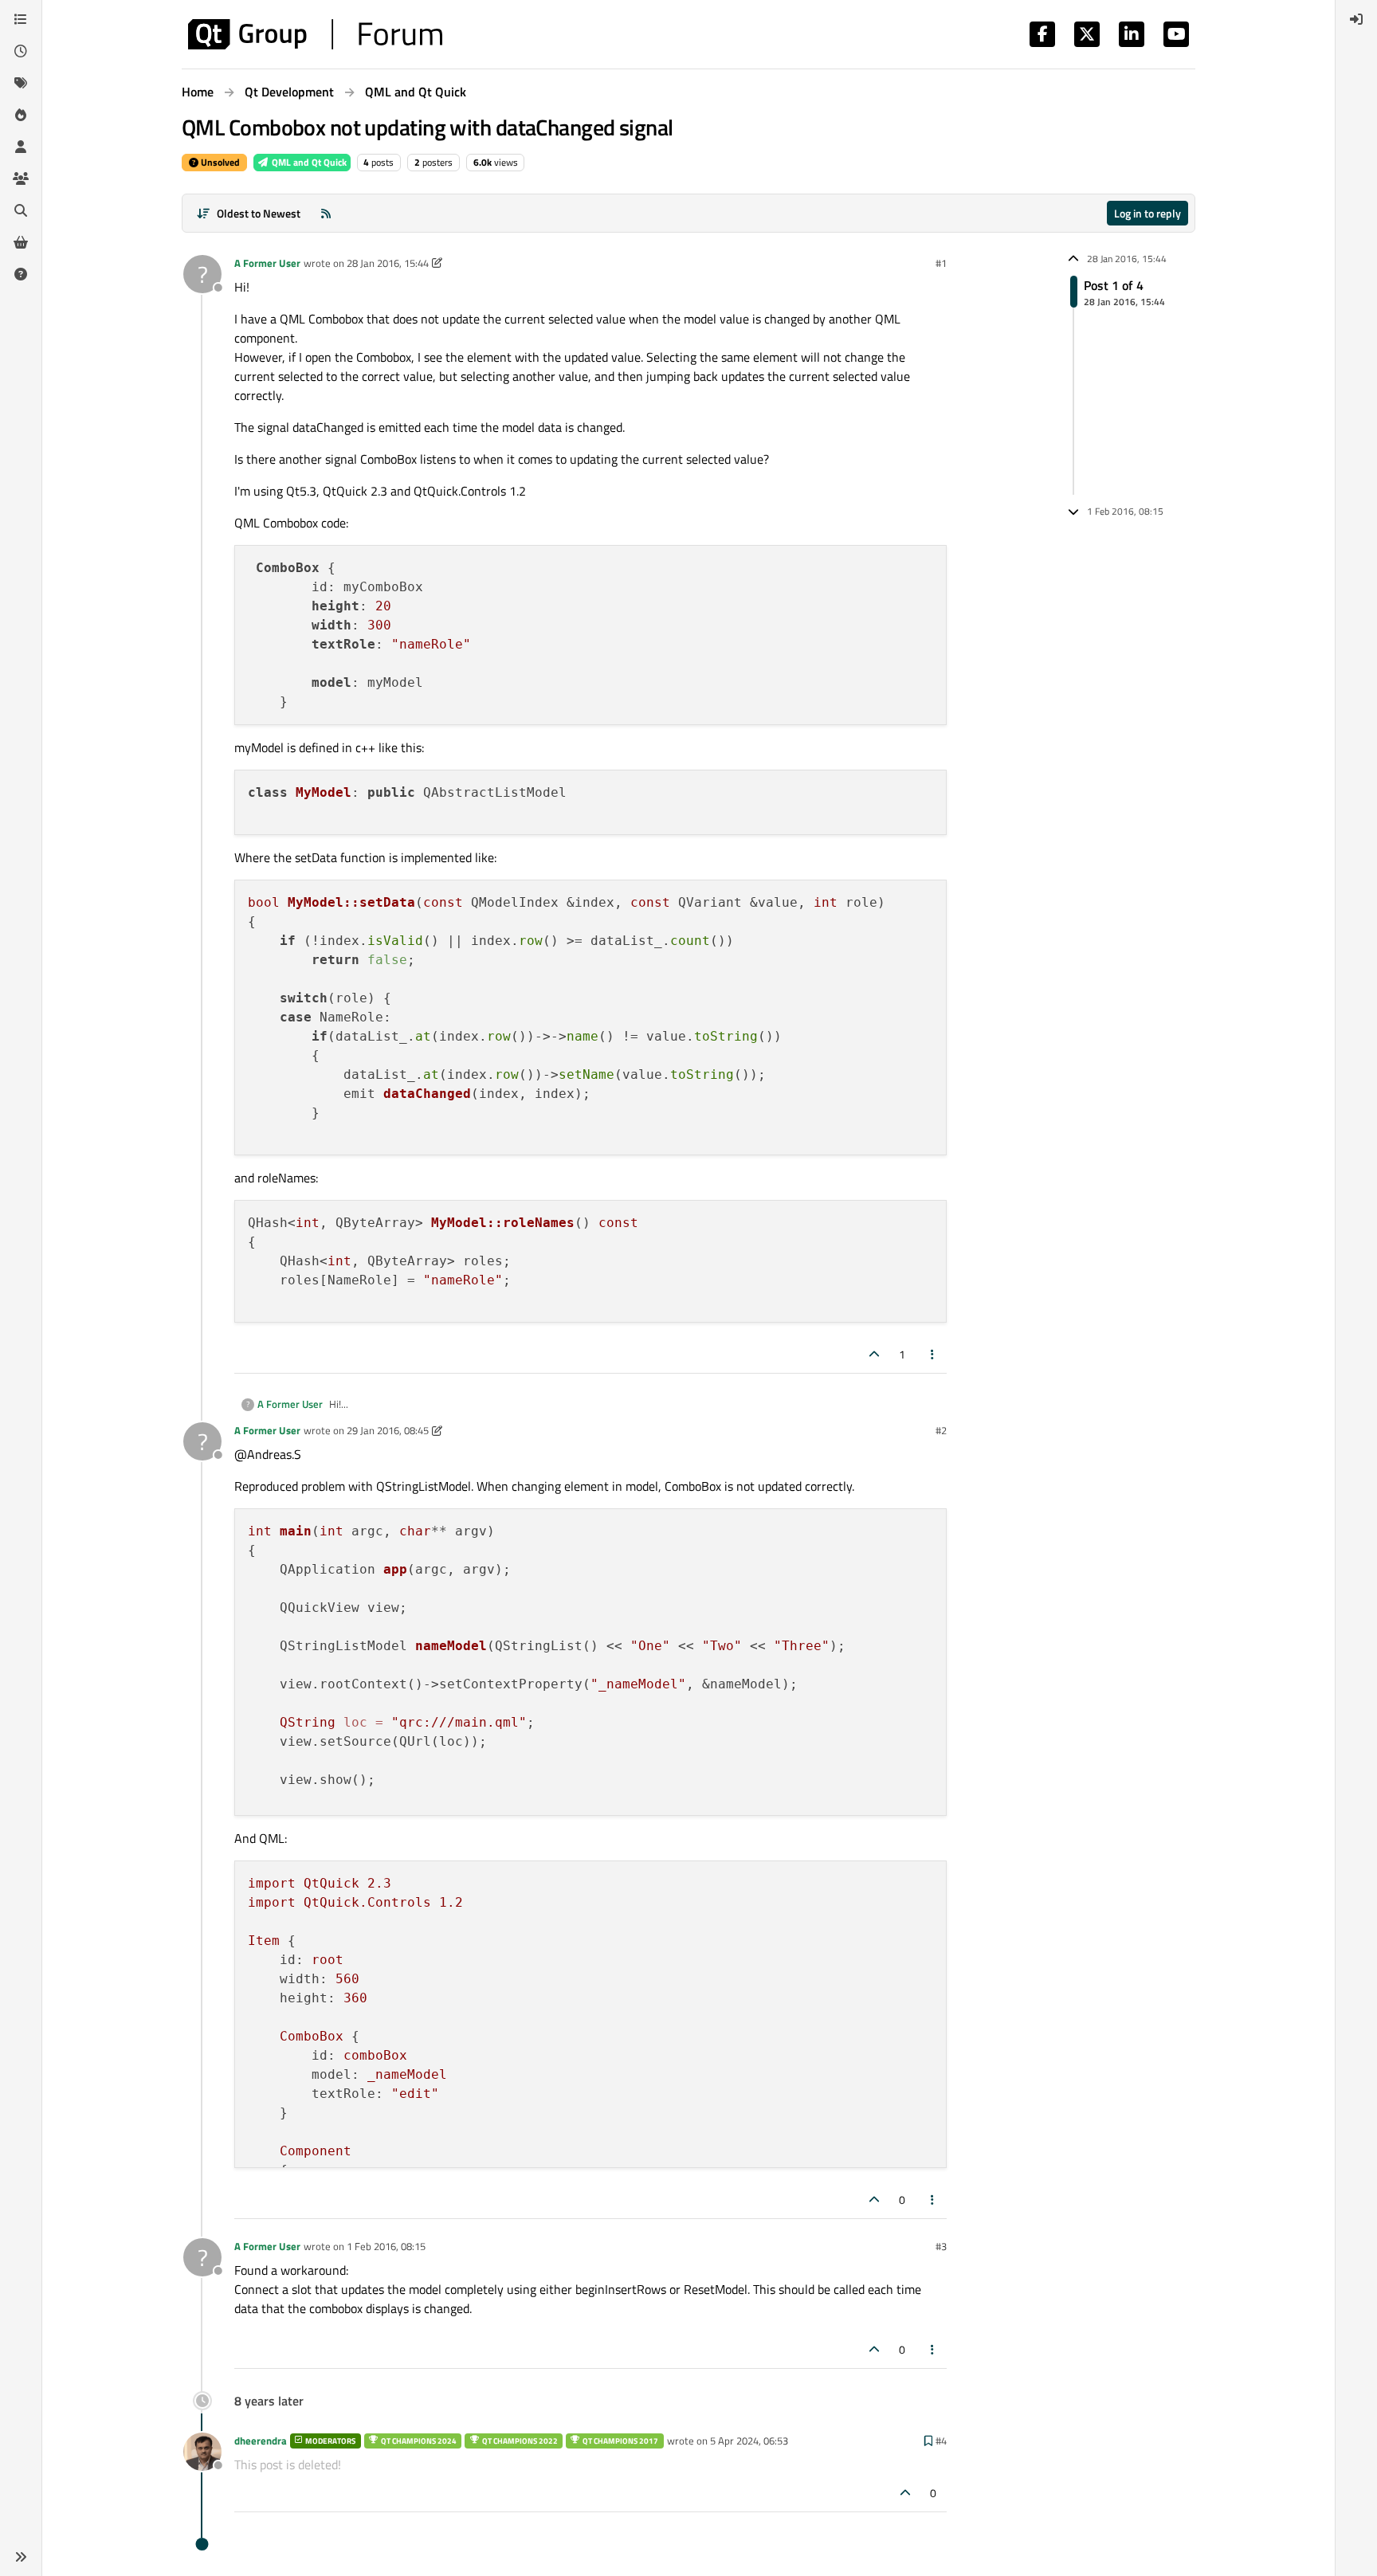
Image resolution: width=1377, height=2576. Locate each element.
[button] (21, 2557)
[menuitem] (1356, 19)
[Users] (21, 147)
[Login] (1356, 19)
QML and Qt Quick (308, 162)
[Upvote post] (874, 1354)
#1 (941, 263)
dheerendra (261, 2441)
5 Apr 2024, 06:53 (749, 2441)
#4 (941, 2441)
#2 (941, 1430)
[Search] (21, 210)
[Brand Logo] (315, 34)
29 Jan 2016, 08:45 (388, 1430)
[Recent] (21, 51)
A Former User (267, 263)
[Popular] (21, 115)
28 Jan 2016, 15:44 (388, 263)
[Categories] (21, 19)
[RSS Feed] (326, 213)
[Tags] (21, 83)
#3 (941, 2246)
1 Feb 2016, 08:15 (386, 2246)
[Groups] (21, 178)
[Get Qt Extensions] (21, 242)
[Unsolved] (21, 274)
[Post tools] (933, 1354)
